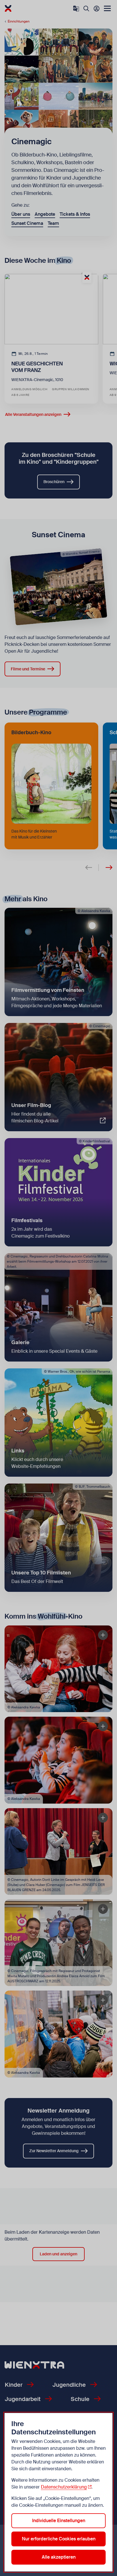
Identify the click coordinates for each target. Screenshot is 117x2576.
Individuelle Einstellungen (59, 2521)
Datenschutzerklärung (64, 2487)
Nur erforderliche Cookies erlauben (59, 2539)
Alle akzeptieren (59, 2557)
